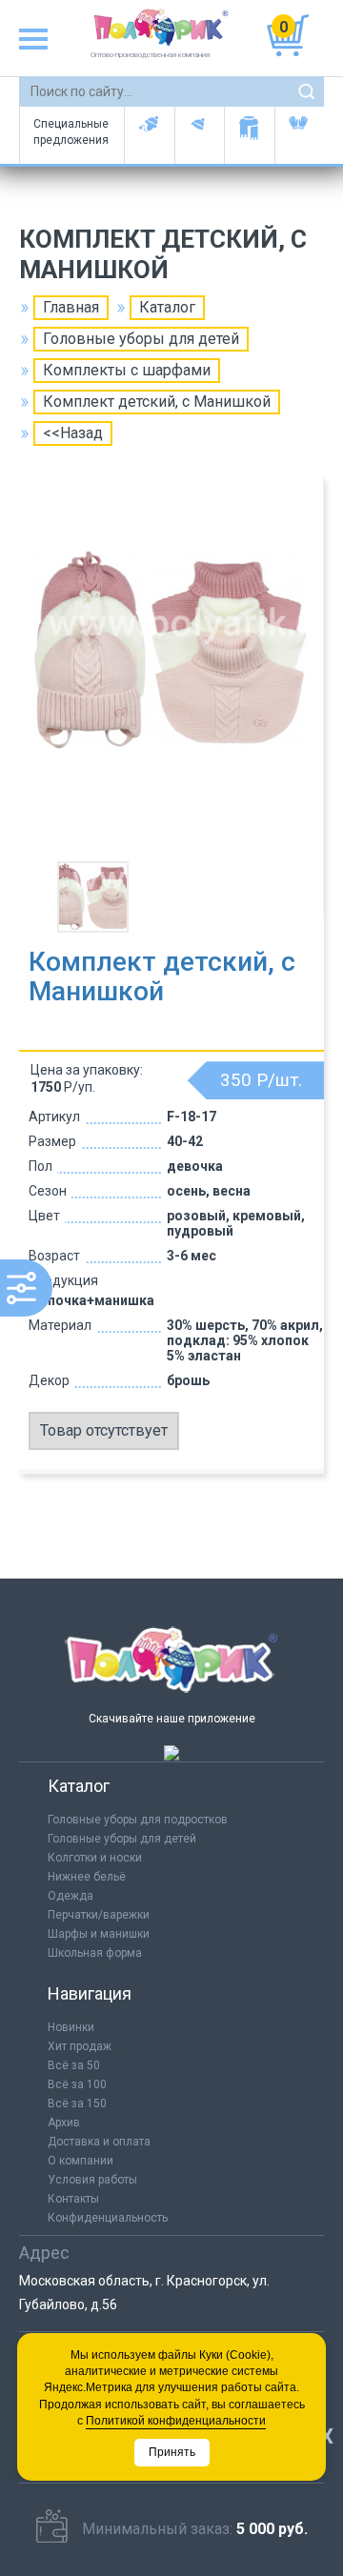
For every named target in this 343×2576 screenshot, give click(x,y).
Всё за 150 (77, 2103)
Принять (172, 2452)
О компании (81, 2161)
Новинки (71, 2027)
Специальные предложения (71, 132)
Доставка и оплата (99, 2142)
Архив (64, 2123)
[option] (171, 671)
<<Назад (73, 433)
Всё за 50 (74, 2065)
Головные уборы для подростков (200, 135)
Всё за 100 (77, 2084)
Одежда (71, 1896)
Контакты (73, 2199)
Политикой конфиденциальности (176, 2421)
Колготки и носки (95, 1858)
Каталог (167, 307)
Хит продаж (80, 2046)
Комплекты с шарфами (127, 370)
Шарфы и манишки (249, 135)
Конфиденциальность (108, 2218)
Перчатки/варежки (99, 1915)
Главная (71, 307)
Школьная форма (95, 1953)
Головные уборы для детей (149, 135)
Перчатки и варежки (300, 135)
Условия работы (92, 2180)
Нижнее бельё (87, 1877)
